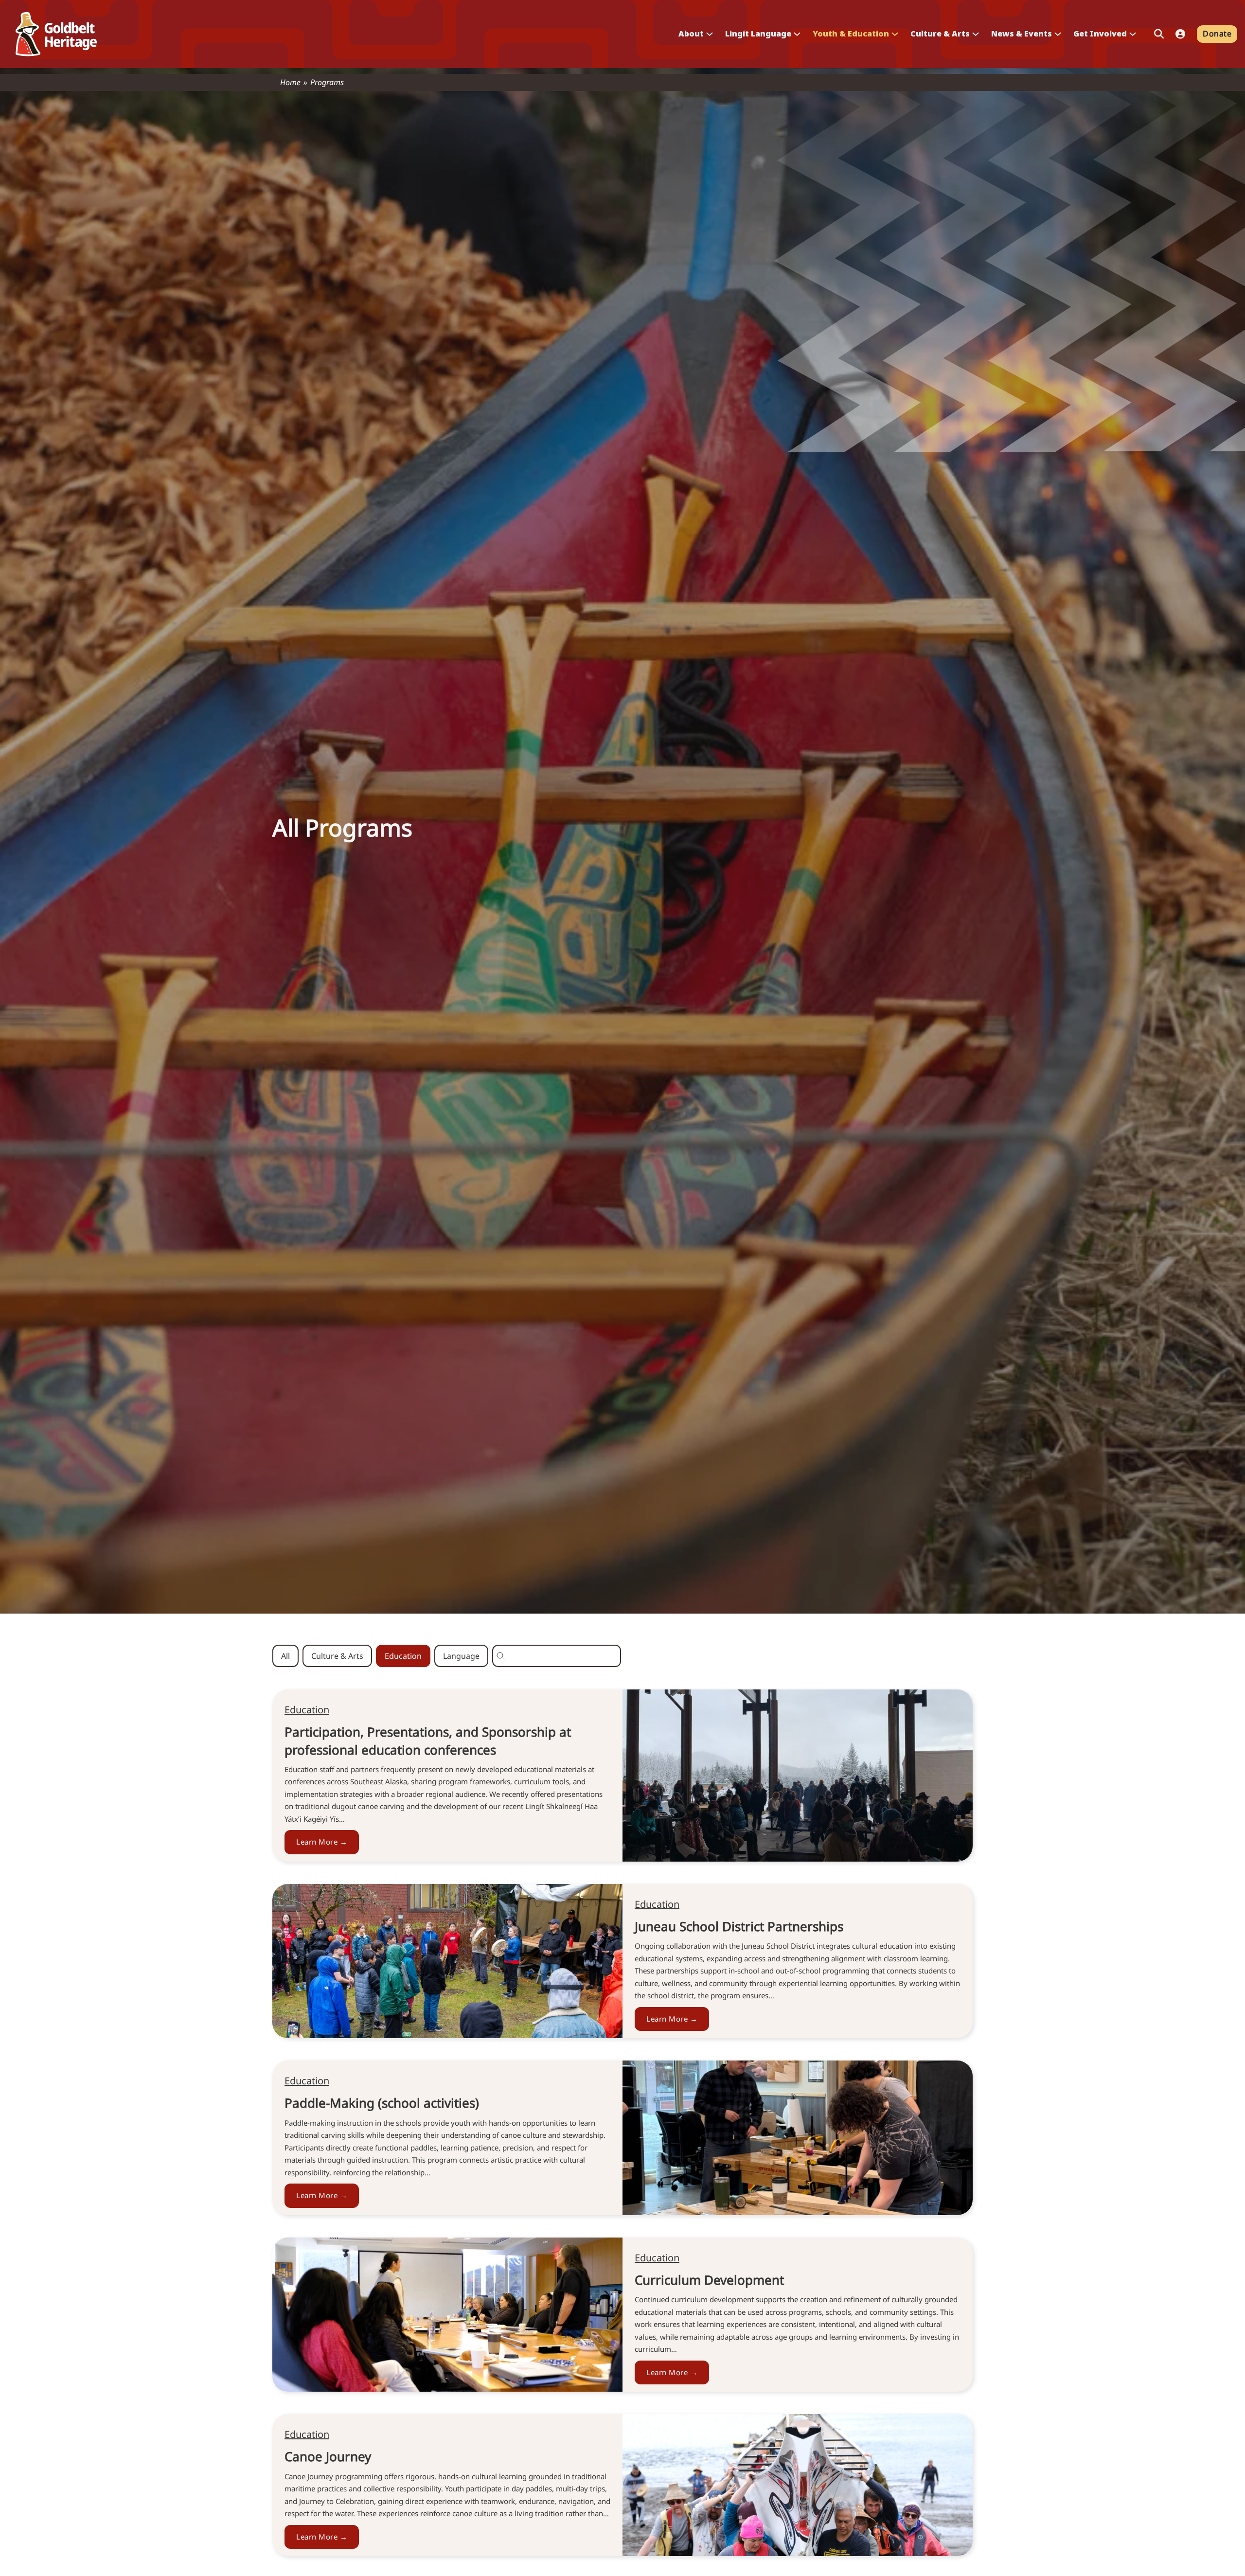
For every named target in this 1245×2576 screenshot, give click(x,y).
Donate (1217, 34)
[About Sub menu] (710, 34)
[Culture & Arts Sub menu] (976, 34)
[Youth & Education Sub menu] (895, 34)
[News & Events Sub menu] (1058, 34)
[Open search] (1159, 34)
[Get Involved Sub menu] (1133, 34)
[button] (285, 1656)
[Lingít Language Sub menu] (797, 34)
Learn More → (322, 1842)
